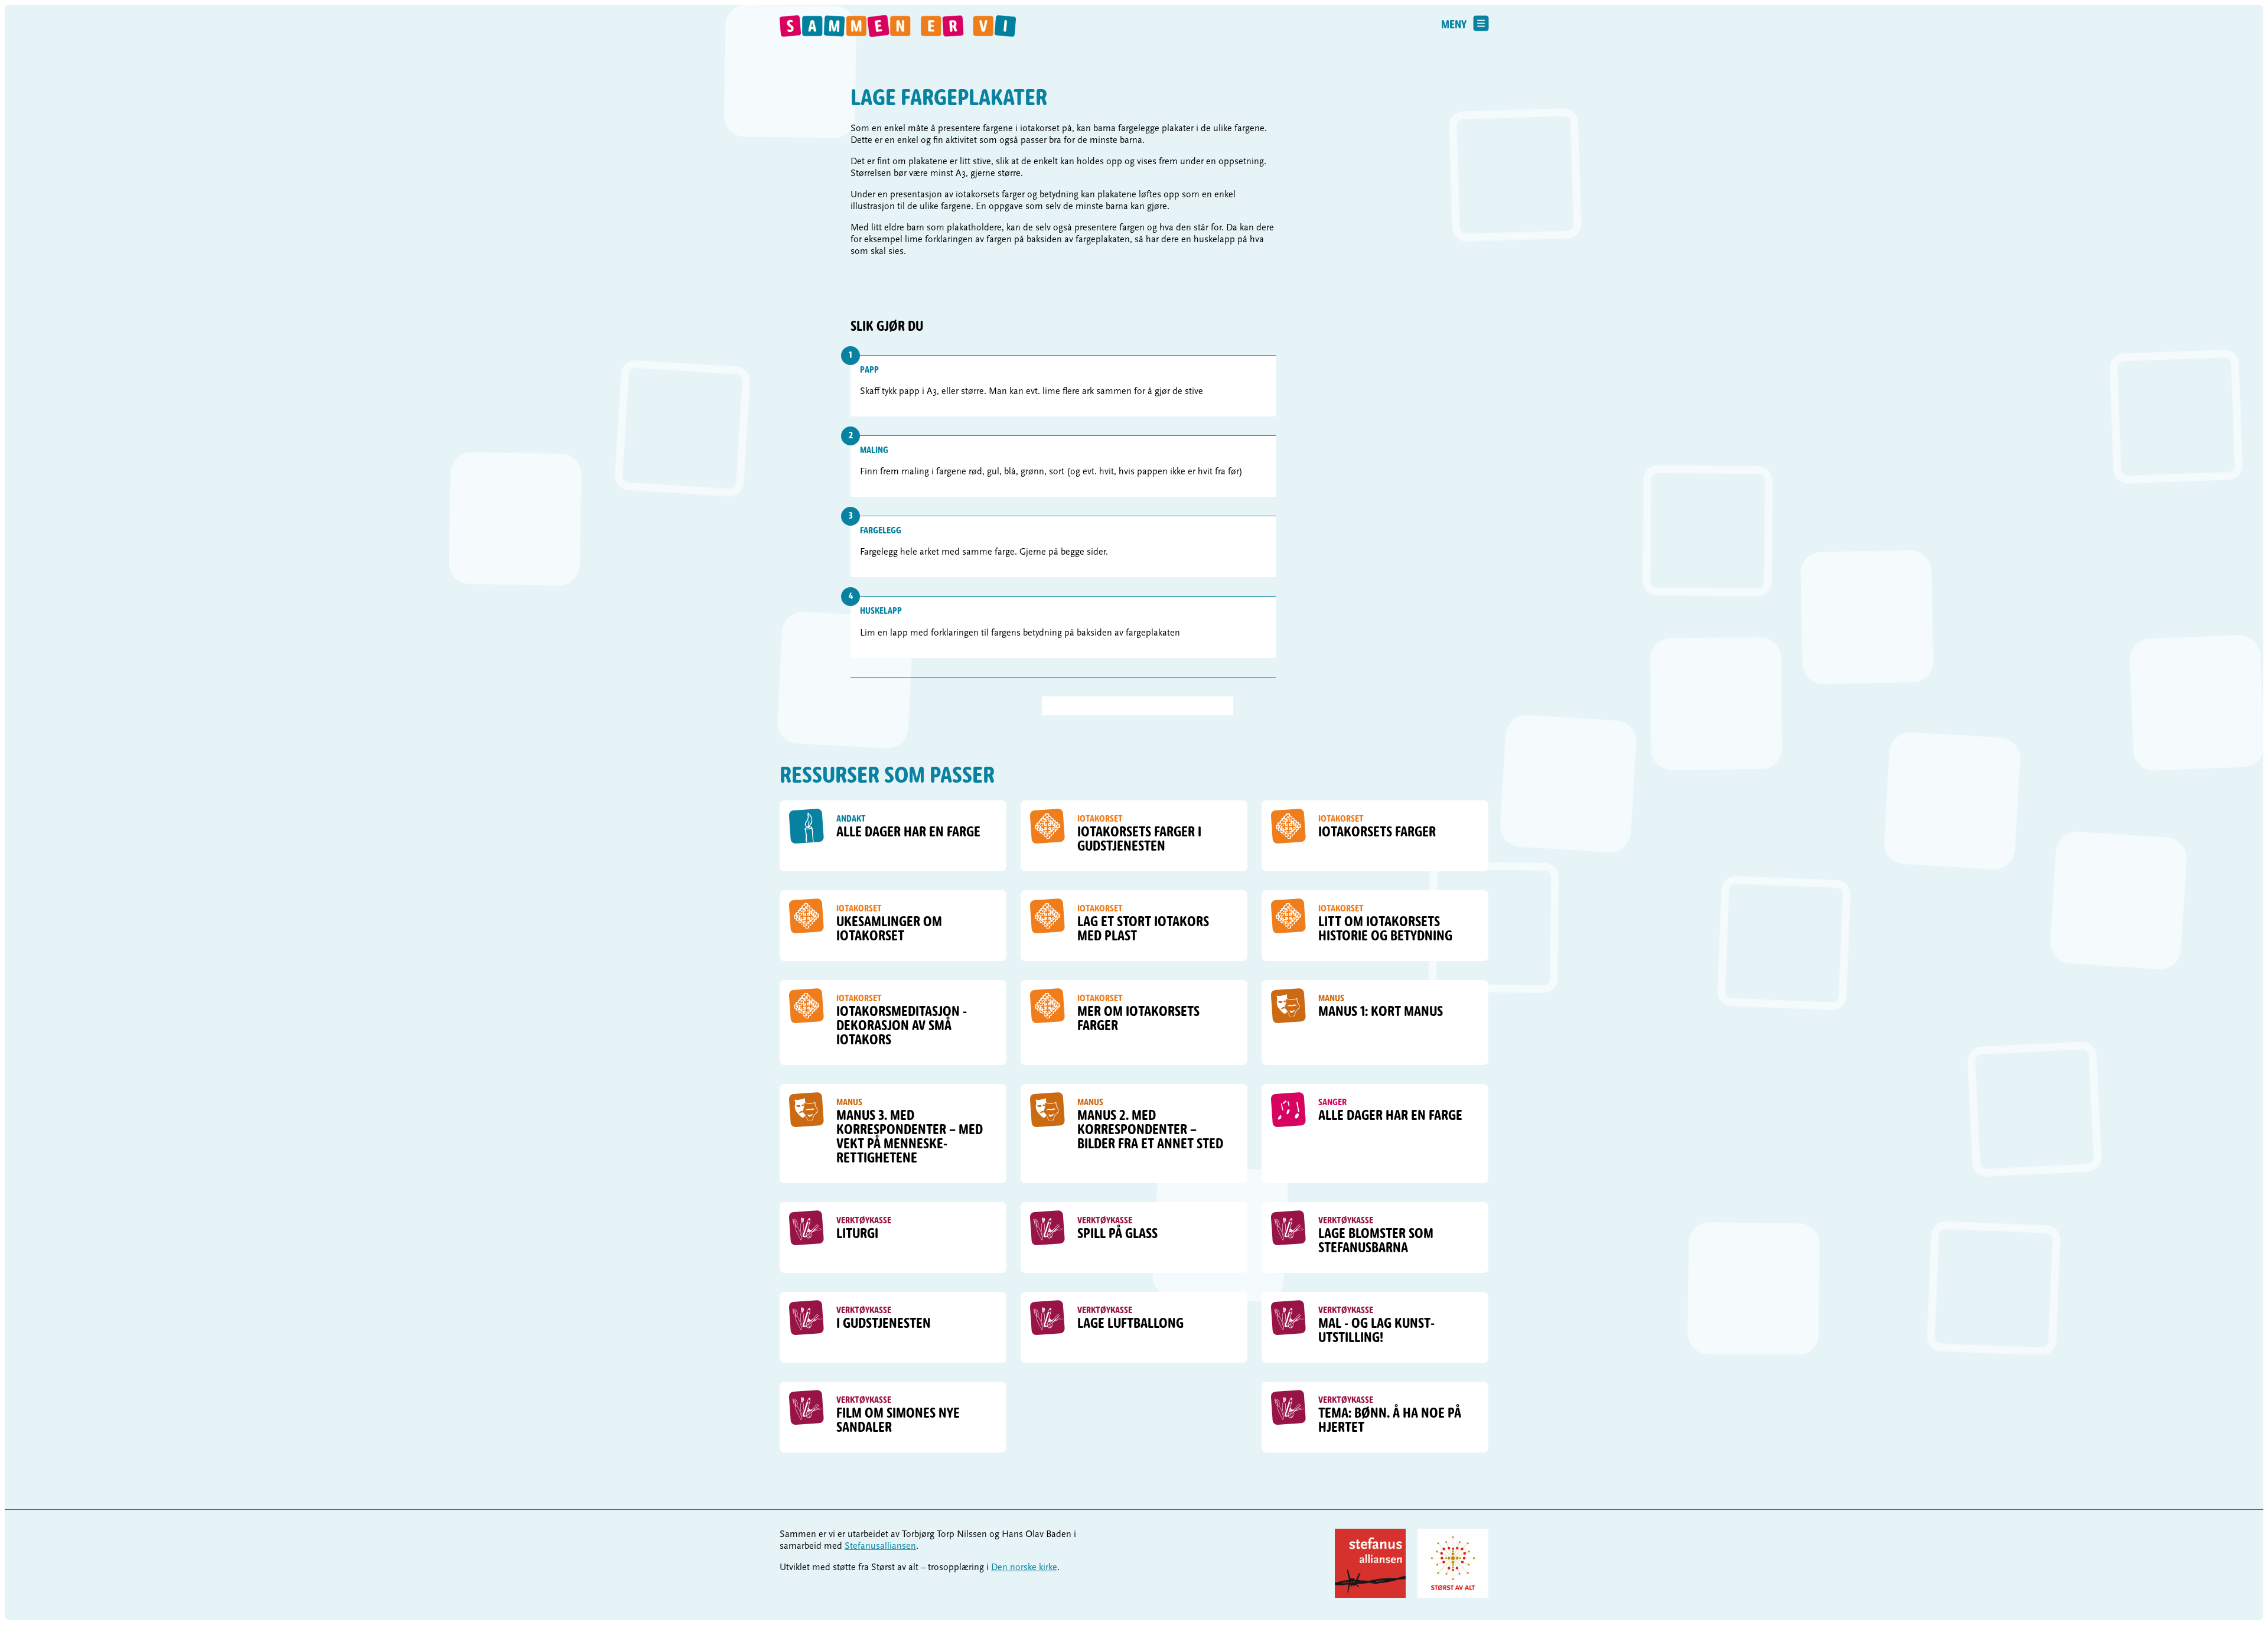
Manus (1331, 999)
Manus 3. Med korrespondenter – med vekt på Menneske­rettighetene (910, 1138)
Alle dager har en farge (908, 833)
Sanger (1332, 1103)
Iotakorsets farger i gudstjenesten (1139, 840)
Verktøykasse (864, 1221)
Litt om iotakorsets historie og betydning (1385, 930)
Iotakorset (1100, 819)
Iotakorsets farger (1377, 833)
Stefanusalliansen (880, 1546)
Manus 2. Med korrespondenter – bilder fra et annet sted (1150, 1131)
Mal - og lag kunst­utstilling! (1376, 1331)
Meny (1454, 25)
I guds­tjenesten (884, 1324)
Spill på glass (1117, 1235)
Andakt (851, 819)
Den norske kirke (1024, 1568)
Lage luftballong (1130, 1324)
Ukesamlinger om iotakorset (889, 930)
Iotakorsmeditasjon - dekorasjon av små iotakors (902, 1027)
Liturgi (857, 1235)
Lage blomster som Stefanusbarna (1376, 1242)
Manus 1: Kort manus (1381, 1012)
